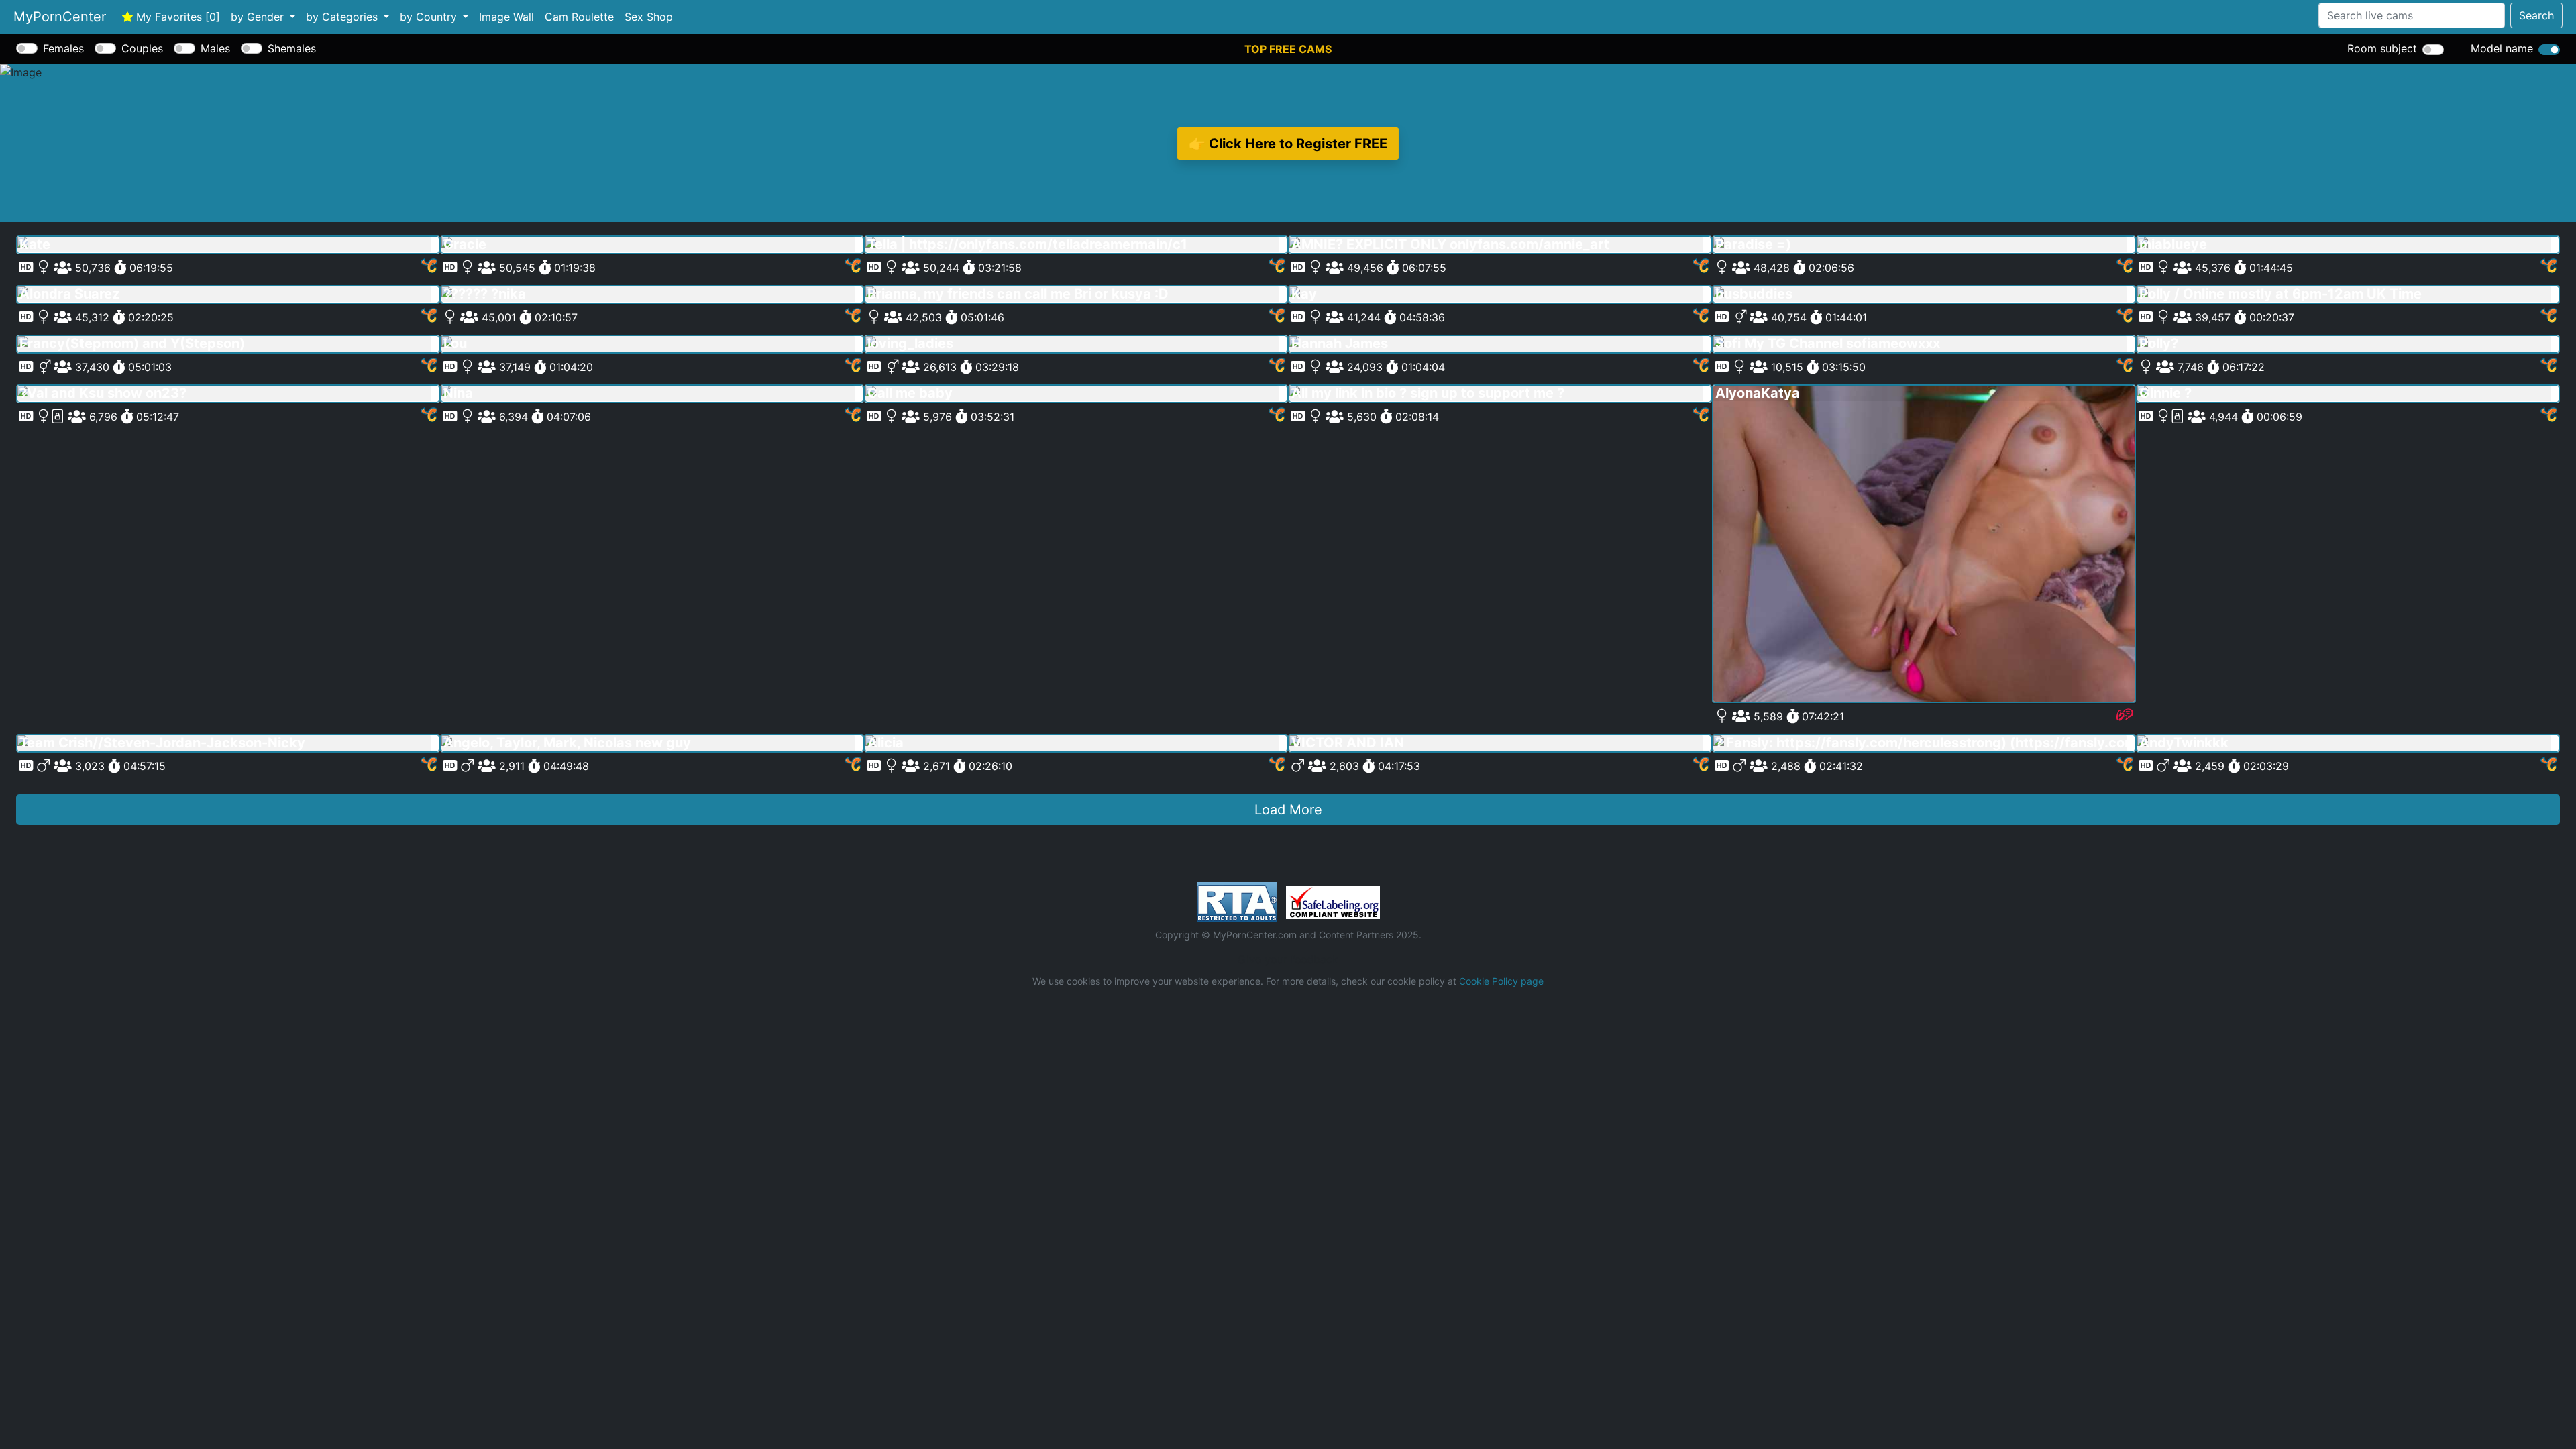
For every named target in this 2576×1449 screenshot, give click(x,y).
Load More (1288, 810)
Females (63, 48)
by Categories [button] (343, 17)
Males (215, 48)
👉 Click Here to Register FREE (1288, 143)
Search (2536, 15)
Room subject (2382, 48)
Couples (142, 48)
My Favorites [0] (176, 17)
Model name (2502, 48)
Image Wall (506, 17)
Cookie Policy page (1501, 981)
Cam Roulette (579, 17)
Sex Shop (649, 17)
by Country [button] (430, 17)
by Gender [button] (259, 17)
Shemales (292, 48)
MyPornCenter (60, 17)
